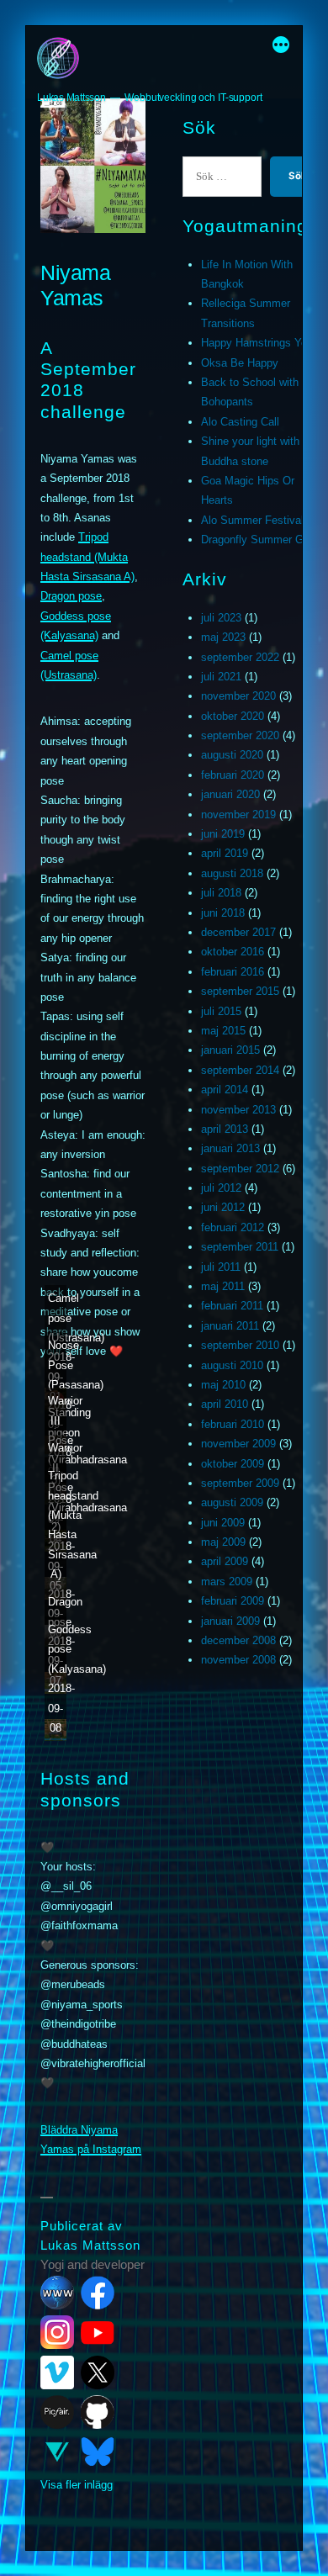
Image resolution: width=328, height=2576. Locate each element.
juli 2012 (221, 1188)
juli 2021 (221, 677)
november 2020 (238, 696)
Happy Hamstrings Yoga (260, 343)
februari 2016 (233, 972)
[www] (57, 2293)
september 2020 (240, 735)
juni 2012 (223, 1207)
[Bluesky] (98, 2452)
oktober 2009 (233, 1464)
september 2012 (240, 1169)
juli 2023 (221, 618)
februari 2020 (233, 775)
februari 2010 (233, 1424)
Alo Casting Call (240, 422)
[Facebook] (98, 2293)
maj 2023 (223, 637)
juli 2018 (221, 893)
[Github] (98, 2412)
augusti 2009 (232, 1502)
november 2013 (238, 1110)
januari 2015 (230, 1050)
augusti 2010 (232, 1365)
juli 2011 (221, 1267)
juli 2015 (221, 1011)
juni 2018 (223, 913)
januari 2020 (230, 794)
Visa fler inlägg (77, 2485)
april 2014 (225, 1090)
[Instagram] (57, 2332)
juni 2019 (223, 834)
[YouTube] (98, 2332)
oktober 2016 (233, 952)
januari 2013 (230, 1148)
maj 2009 (223, 1542)
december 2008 (238, 1640)
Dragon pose (71, 596)
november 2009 (238, 1444)
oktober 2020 (233, 716)
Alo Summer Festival (252, 520)
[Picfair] (57, 2412)
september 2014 (240, 1070)
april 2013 (225, 1129)
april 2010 (225, 1404)
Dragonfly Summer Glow (260, 540)
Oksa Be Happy (240, 363)
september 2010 (240, 1345)
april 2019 (225, 853)
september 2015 (240, 991)
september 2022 (240, 657)
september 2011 (240, 1247)
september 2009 (240, 1483)
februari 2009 (233, 1601)
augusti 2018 (232, 873)
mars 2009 (227, 1582)
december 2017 (238, 932)
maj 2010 (223, 1385)
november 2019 (238, 815)
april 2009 (225, 1561)
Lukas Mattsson (71, 98)
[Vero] (57, 2452)
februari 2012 (233, 1227)
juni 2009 (223, 1523)
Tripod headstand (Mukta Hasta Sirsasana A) (87, 557)
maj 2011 (223, 1286)
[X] (98, 2372)
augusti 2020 (232, 755)
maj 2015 (223, 1031)
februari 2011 (232, 1306)
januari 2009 (230, 1621)
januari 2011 (230, 1326)
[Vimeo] (57, 2372)
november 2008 (238, 1660)
